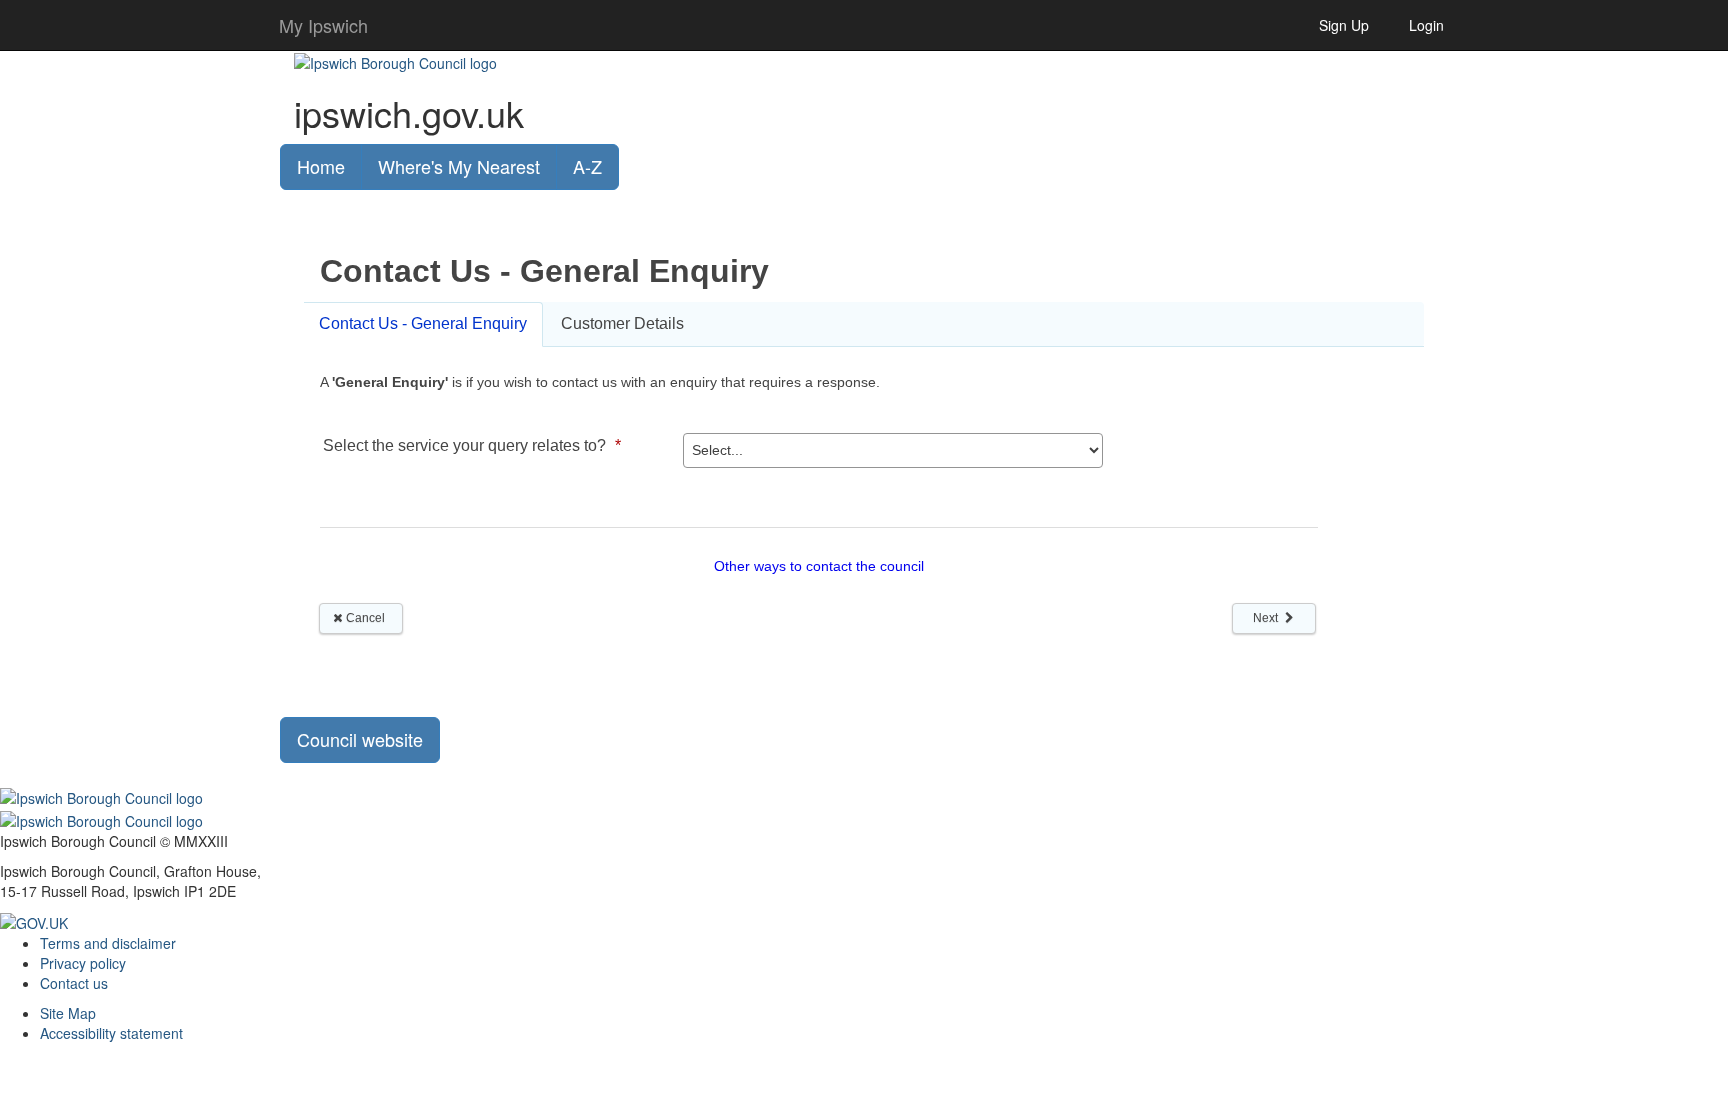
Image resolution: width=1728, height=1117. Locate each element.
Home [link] (321, 166)
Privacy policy (83, 963)
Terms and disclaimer (108, 943)
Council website (360, 739)
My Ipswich (323, 25)
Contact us (74, 983)
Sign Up (1344, 25)
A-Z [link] (587, 166)
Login (1426, 25)
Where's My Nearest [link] (459, 166)
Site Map (68, 1013)
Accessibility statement (111, 1033)
